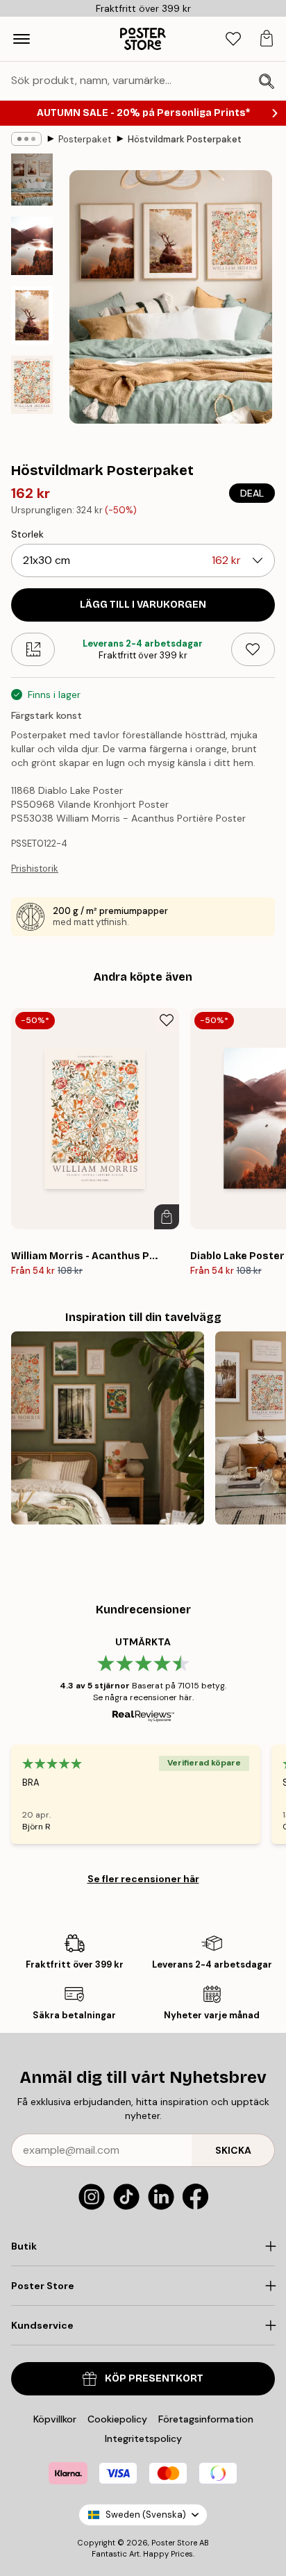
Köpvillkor (55, 2419)
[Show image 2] (32, 246)
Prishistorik (35, 869)
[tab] (233, 39)
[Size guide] (33, 649)
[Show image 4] (32, 385)
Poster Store (174, 2543)
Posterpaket (85, 139)
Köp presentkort (154, 2378)
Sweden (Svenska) (146, 2515)
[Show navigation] (22, 39)
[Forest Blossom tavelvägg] (108, 1428)
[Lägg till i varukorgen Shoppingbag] (167, 1217)
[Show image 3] (32, 315)
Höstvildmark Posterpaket (185, 139)
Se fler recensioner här (143, 1879)
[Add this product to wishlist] (253, 649)
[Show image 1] (32, 180)
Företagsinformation (206, 2419)
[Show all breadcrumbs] (26, 139)
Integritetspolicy (143, 2438)
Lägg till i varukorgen (143, 605)
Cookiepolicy (117, 2419)
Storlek (27, 534)
